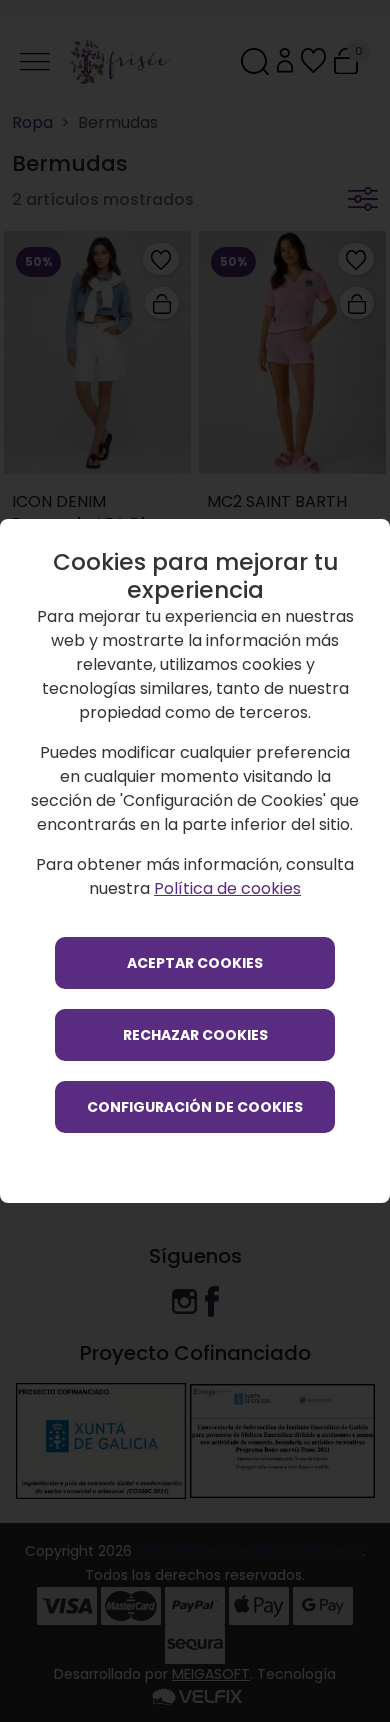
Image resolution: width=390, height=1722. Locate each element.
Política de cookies (227, 888)
